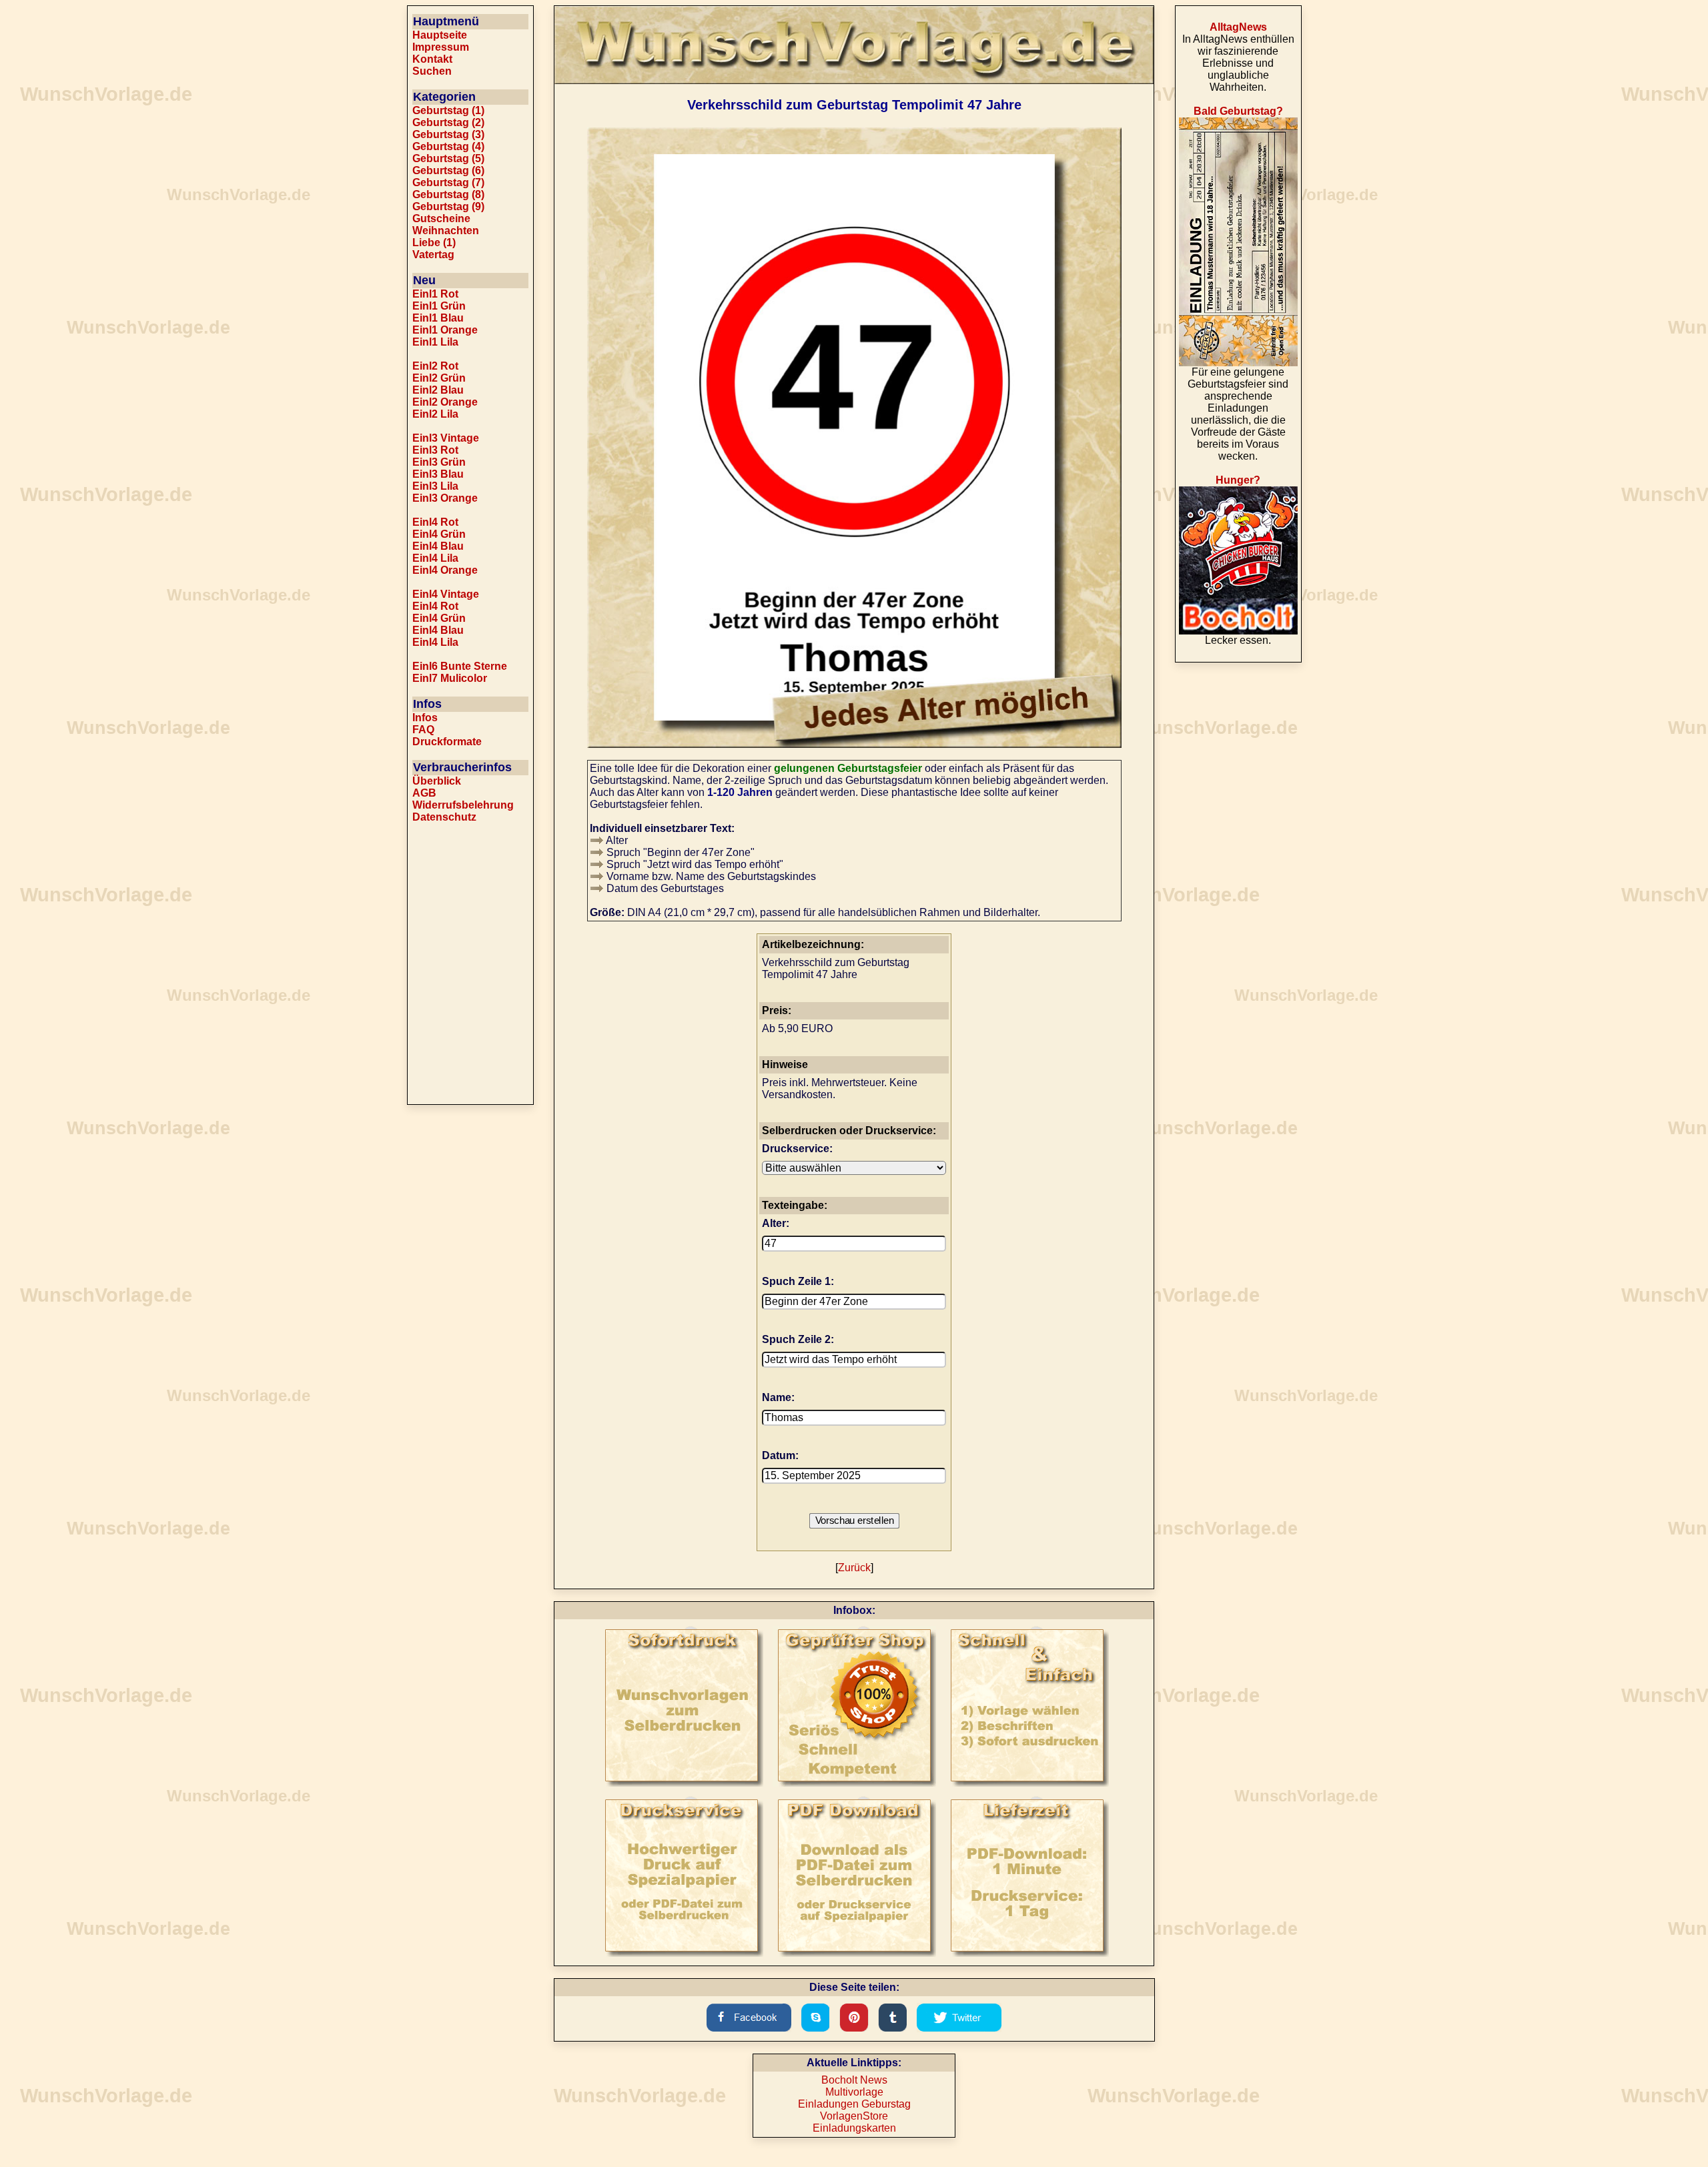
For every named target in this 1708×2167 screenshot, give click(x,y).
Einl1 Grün (439, 306)
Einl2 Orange (445, 402)
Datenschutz (444, 817)
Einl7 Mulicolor (450, 678)
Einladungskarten (854, 2128)
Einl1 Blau (438, 318)
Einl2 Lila (435, 414)
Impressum (441, 47)
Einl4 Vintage (446, 594)
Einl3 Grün (439, 462)
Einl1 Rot (435, 294)
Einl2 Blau (438, 390)
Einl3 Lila (435, 486)
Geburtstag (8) (448, 194)
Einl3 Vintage (446, 438)
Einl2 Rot (435, 366)
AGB (424, 793)
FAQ (423, 730)
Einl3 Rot (435, 450)
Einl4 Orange (445, 570)
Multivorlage (854, 2092)
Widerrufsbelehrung (463, 805)
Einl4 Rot (435, 522)
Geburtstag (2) (448, 122)
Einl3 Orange (445, 498)
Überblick (437, 781)
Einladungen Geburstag (854, 2104)
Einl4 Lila (435, 558)
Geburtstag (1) (448, 110)
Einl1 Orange (445, 330)
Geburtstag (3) (448, 134)
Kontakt (432, 59)
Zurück (854, 1568)
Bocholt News (854, 2080)
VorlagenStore (854, 2116)
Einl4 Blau (438, 546)
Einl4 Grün (439, 534)
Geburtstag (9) (448, 206)
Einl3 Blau (438, 474)
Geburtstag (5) (448, 158)
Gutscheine (441, 219)
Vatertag (433, 255)
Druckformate (447, 742)
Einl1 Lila (435, 342)
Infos (425, 718)
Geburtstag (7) (448, 182)
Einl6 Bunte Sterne (460, 666)
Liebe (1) (434, 243)
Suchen (432, 71)
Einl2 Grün (439, 378)
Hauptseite (440, 35)
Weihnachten (446, 231)
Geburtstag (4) (448, 146)
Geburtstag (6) (448, 170)
